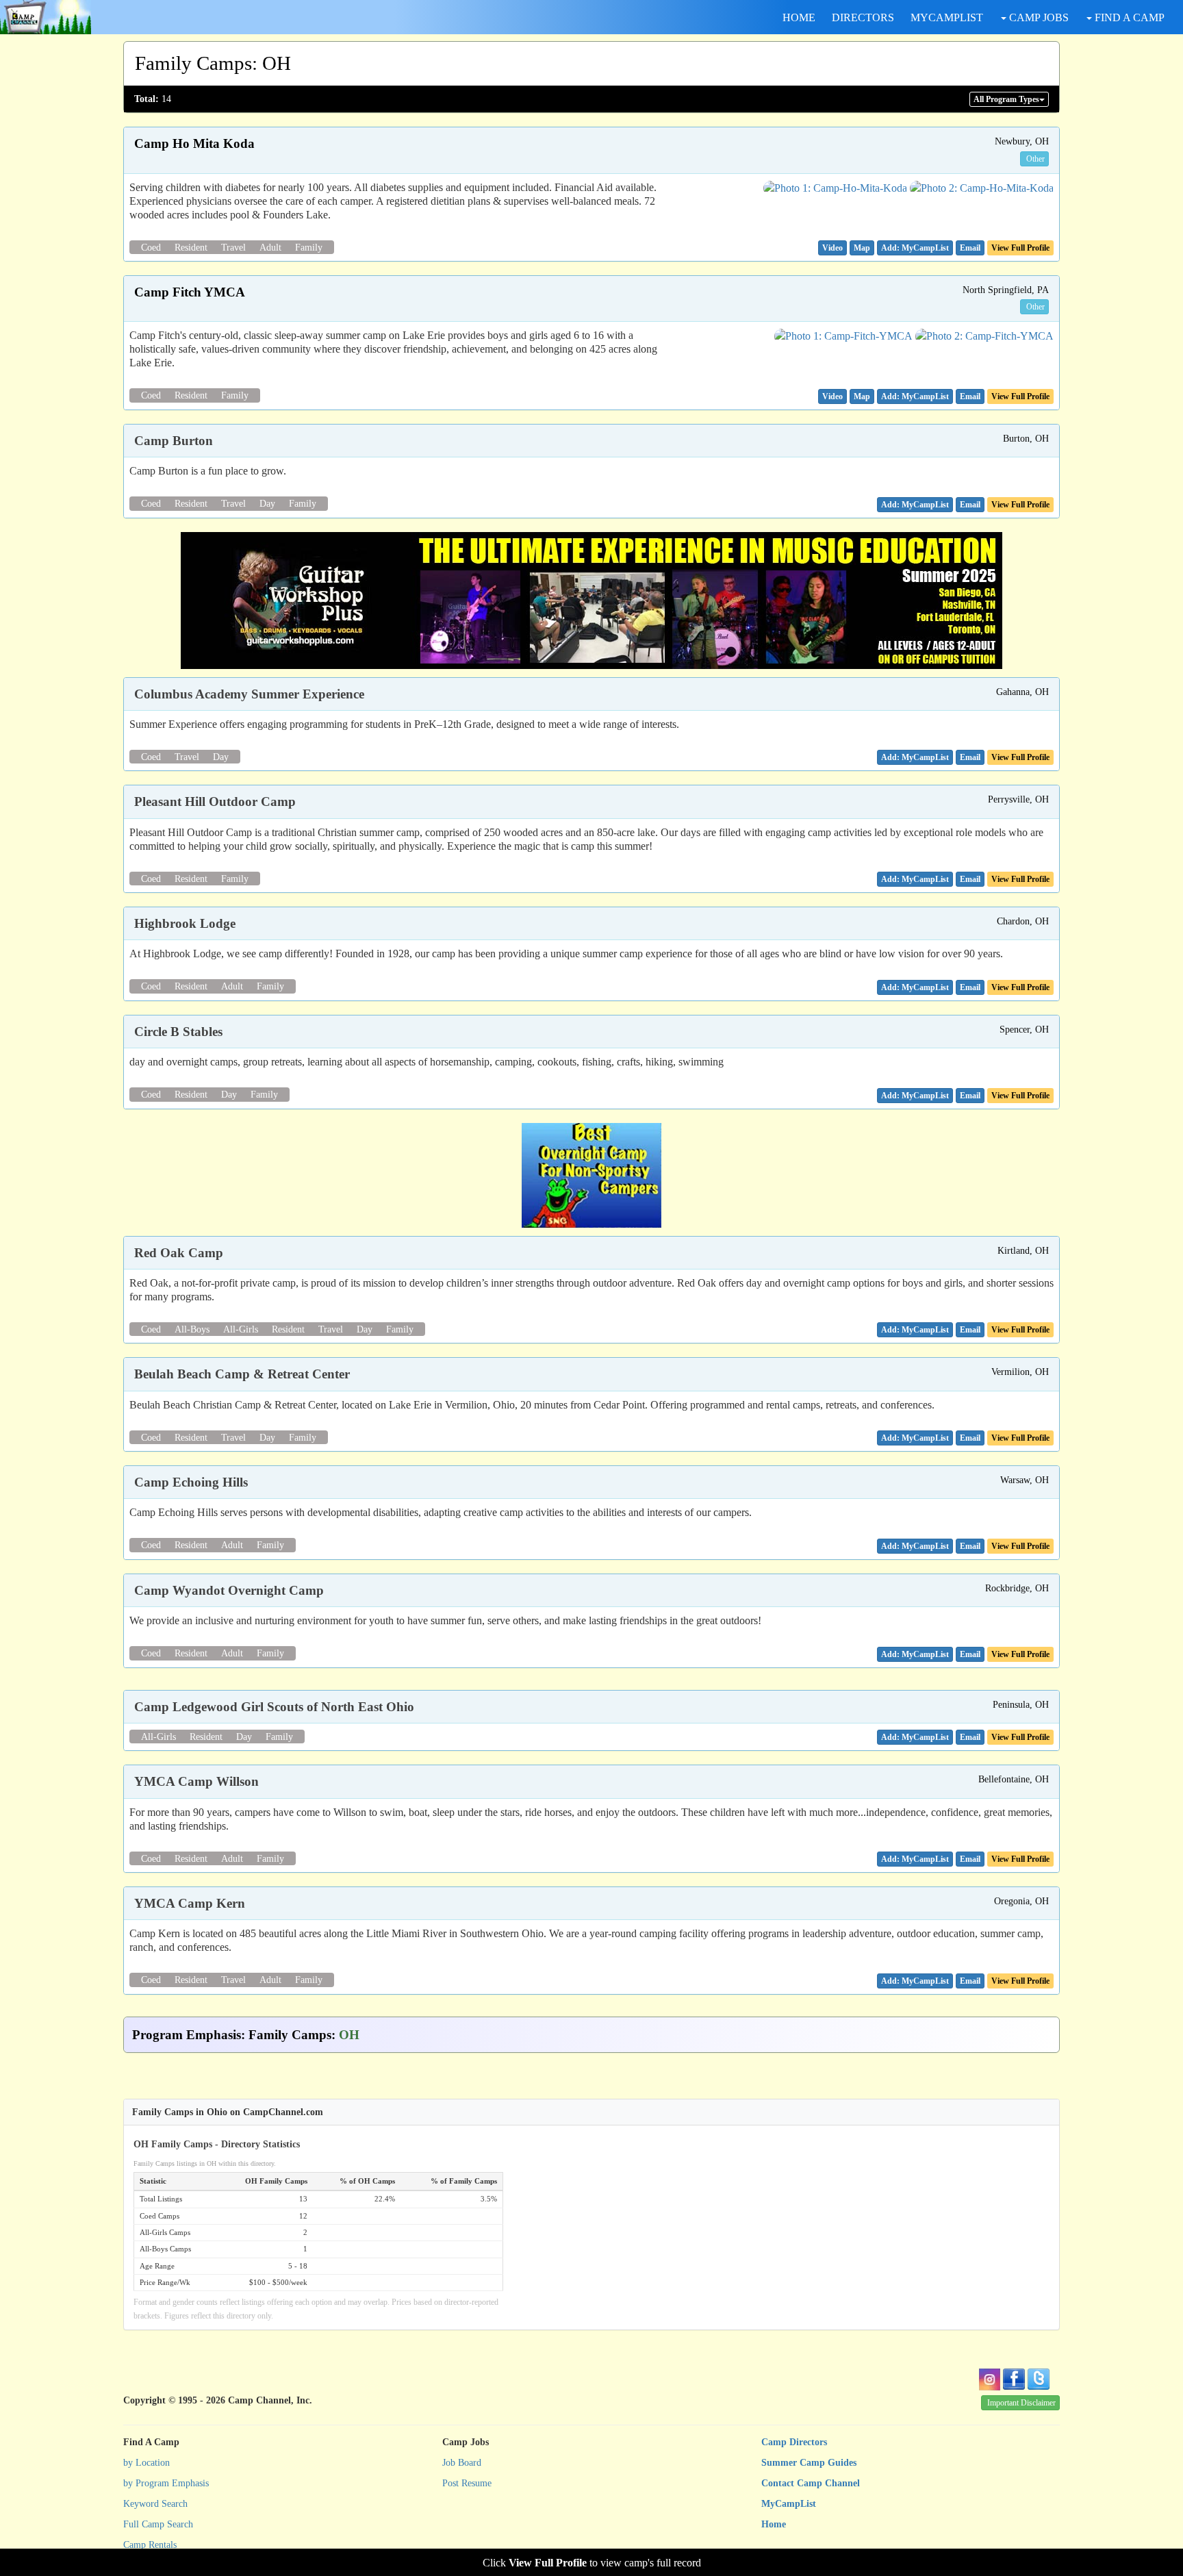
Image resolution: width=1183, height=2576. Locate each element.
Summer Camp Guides (809, 2463)
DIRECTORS (863, 17)
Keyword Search (155, 2504)
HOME (799, 17)
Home (774, 2524)
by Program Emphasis (166, 2483)
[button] (832, 248)
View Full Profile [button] (1020, 248)
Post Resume (467, 2483)
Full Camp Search (158, 2524)
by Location (147, 2463)
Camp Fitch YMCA (190, 292)
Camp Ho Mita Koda (194, 143)
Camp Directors (794, 2442)
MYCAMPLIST (947, 17)
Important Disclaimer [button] (1021, 2403)
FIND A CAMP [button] (1128, 17)
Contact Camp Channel (811, 2483)
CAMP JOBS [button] (1038, 17)
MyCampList (789, 2504)
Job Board (462, 2463)
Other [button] (1035, 159)
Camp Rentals (150, 2545)
